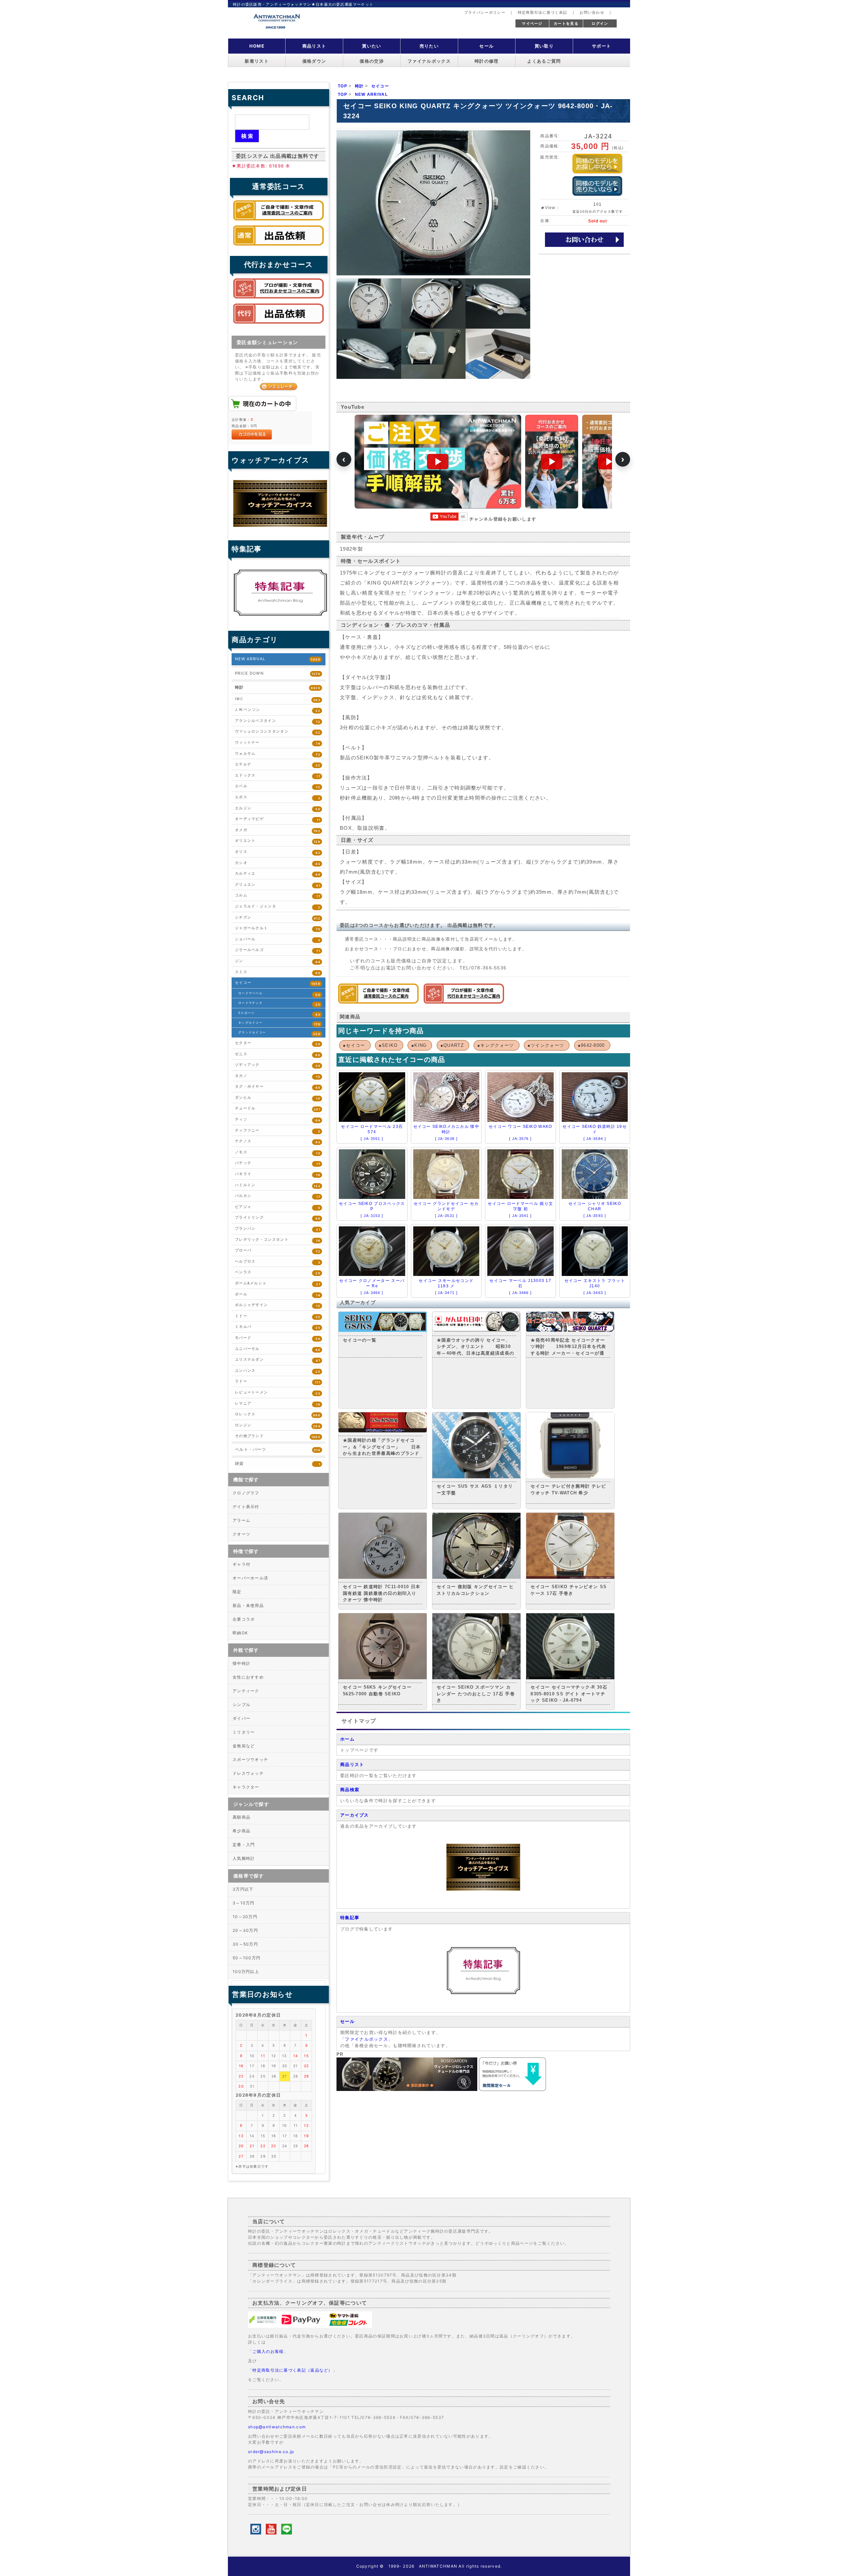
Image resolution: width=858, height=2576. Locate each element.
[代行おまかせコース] (464, 1002)
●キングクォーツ (496, 1045)
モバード (278, 1338)
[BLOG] (483, 1993)
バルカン (278, 1196)
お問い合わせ (592, 12)
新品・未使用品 (248, 1605)
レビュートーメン (278, 1393)
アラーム (241, 1520)
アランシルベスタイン (278, 721)
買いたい (372, 46)
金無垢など (244, 1746)
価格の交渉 (372, 61)
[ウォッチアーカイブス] (483, 1889)
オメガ (278, 830)
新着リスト (257, 61)
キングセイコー (279, 1023)
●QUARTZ (452, 1045)
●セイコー (354, 1045)
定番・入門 (244, 1845)
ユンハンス (278, 1371)
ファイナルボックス (429, 61)
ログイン (600, 23)
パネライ (278, 1174)
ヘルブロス (278, 1262)
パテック (278, 1163)
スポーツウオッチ (250, 1759)
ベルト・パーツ (278, 1449)
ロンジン (278, 1426)
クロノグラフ (246, 1493)
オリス (278, 852)
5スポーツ (279, 1014)
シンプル (241, 1705)
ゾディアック (278, 1065)
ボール (278, 1295)
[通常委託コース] (378, 1002)
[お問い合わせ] (584, 239)
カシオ (278, 863)
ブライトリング (278, 1218)
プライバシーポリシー (485, 12)
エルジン (278, 808)
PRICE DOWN (278, 673)
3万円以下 (243, 1889)
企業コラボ (244, 1619)
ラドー (278, 1382)
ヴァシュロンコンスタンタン (278, 732)
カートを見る (566, 23)
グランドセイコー (279, 1033)
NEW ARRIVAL (278, 659)
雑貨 (278, 1464)
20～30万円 (245, 1930)
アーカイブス (355, 1815)
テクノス (278, 1141)
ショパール (278, 939)
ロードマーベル (279, 994)
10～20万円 (245, 1917)
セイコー (278, 983)
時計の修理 (487, 61)
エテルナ (278, 765)
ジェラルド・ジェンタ (278, 907)
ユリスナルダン (278, 1360)
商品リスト (314, 46)
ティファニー (278, 1131)
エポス (278, 797)
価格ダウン (314, 61)
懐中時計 (241, 1663)
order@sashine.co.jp (271, 2452)
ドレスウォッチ (248, 1773)
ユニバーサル (278, 1349)
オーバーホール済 (250, 1578)
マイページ (532, 23)
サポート (601, 46)
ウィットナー (278, 743)
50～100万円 (247, 1958)
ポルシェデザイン (278, 1305)
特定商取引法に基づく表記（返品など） (292, 2370)
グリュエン (278, 885)
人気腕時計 (244, 1858)
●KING (419, 1045)
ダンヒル (278, 1098)
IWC (278, 699)
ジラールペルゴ (278, 950)
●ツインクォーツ (546, 1045)
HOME (257, 46)
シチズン (278, 918)
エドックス (278, 776)
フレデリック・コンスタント (278, 1240)
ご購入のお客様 (268, 2351)
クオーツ (241, 1534)
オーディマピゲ (278, 819)
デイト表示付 (246, 1507)
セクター (278, 1043)
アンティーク (246, 1691)
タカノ (278, 1076)
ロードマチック (279, 1004)
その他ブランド (278, 1436)
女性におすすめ (248, 1677)
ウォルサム (278, 754)
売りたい (429, 46)
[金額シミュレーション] (279, 386)
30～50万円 (245, 1944)
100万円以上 (246, 1972)
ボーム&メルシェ (278, 1283)
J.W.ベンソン (278, 710)
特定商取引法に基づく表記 (543, 12)
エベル (278, 786)
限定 (237, 1592)
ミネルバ (278, 1327)
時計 (278, 687)
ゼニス (278, 1054)
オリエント (278, 841)
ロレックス (278, 1414)
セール (486, 46)
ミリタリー (244, 1732)
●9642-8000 (591, 1045)
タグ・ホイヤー (278, 1087)
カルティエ (278, 874)
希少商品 (241, 1831)
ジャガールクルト (278, 928)
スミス (278, 972)
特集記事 (350, 1918)
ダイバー (241, 1718)
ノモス (278, 1153)
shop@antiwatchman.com (277, 2427)
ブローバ (278, 1251)
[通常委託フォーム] (279, 247)
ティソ (278, 1120)
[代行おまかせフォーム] (279, 325)
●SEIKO (388, 1045)
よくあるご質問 (544, 61)
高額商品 (241, 1817)
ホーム (347, 1739)
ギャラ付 (241, 1564)
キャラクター (246, 1787)
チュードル (278, 1109)
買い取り (544, 46)
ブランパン (278, 1229)
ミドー (278, 1316)
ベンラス (278, 1272)
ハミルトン (278, 1185)
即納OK (240, 1633)
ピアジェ (278, 1207)
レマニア (278, 1404)
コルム (278, 896)
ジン (278, 961)
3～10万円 (244, 1903)
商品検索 (350, 1790)
